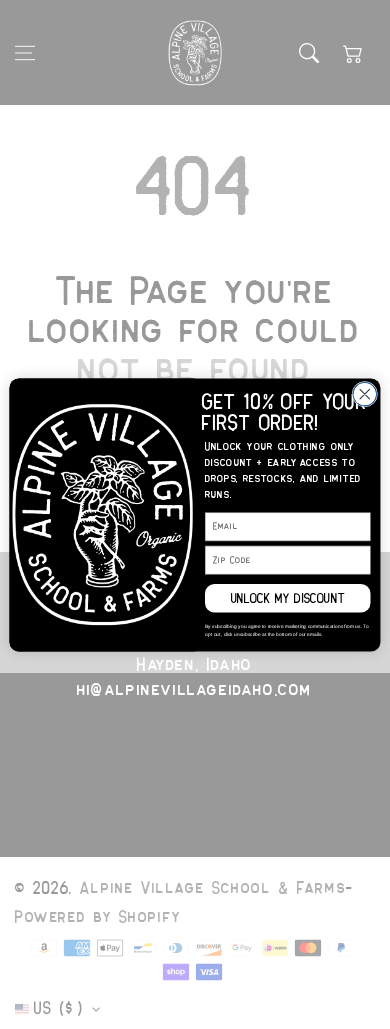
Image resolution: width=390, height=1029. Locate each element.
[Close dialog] (365, 394)
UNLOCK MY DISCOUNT (288, 597)
